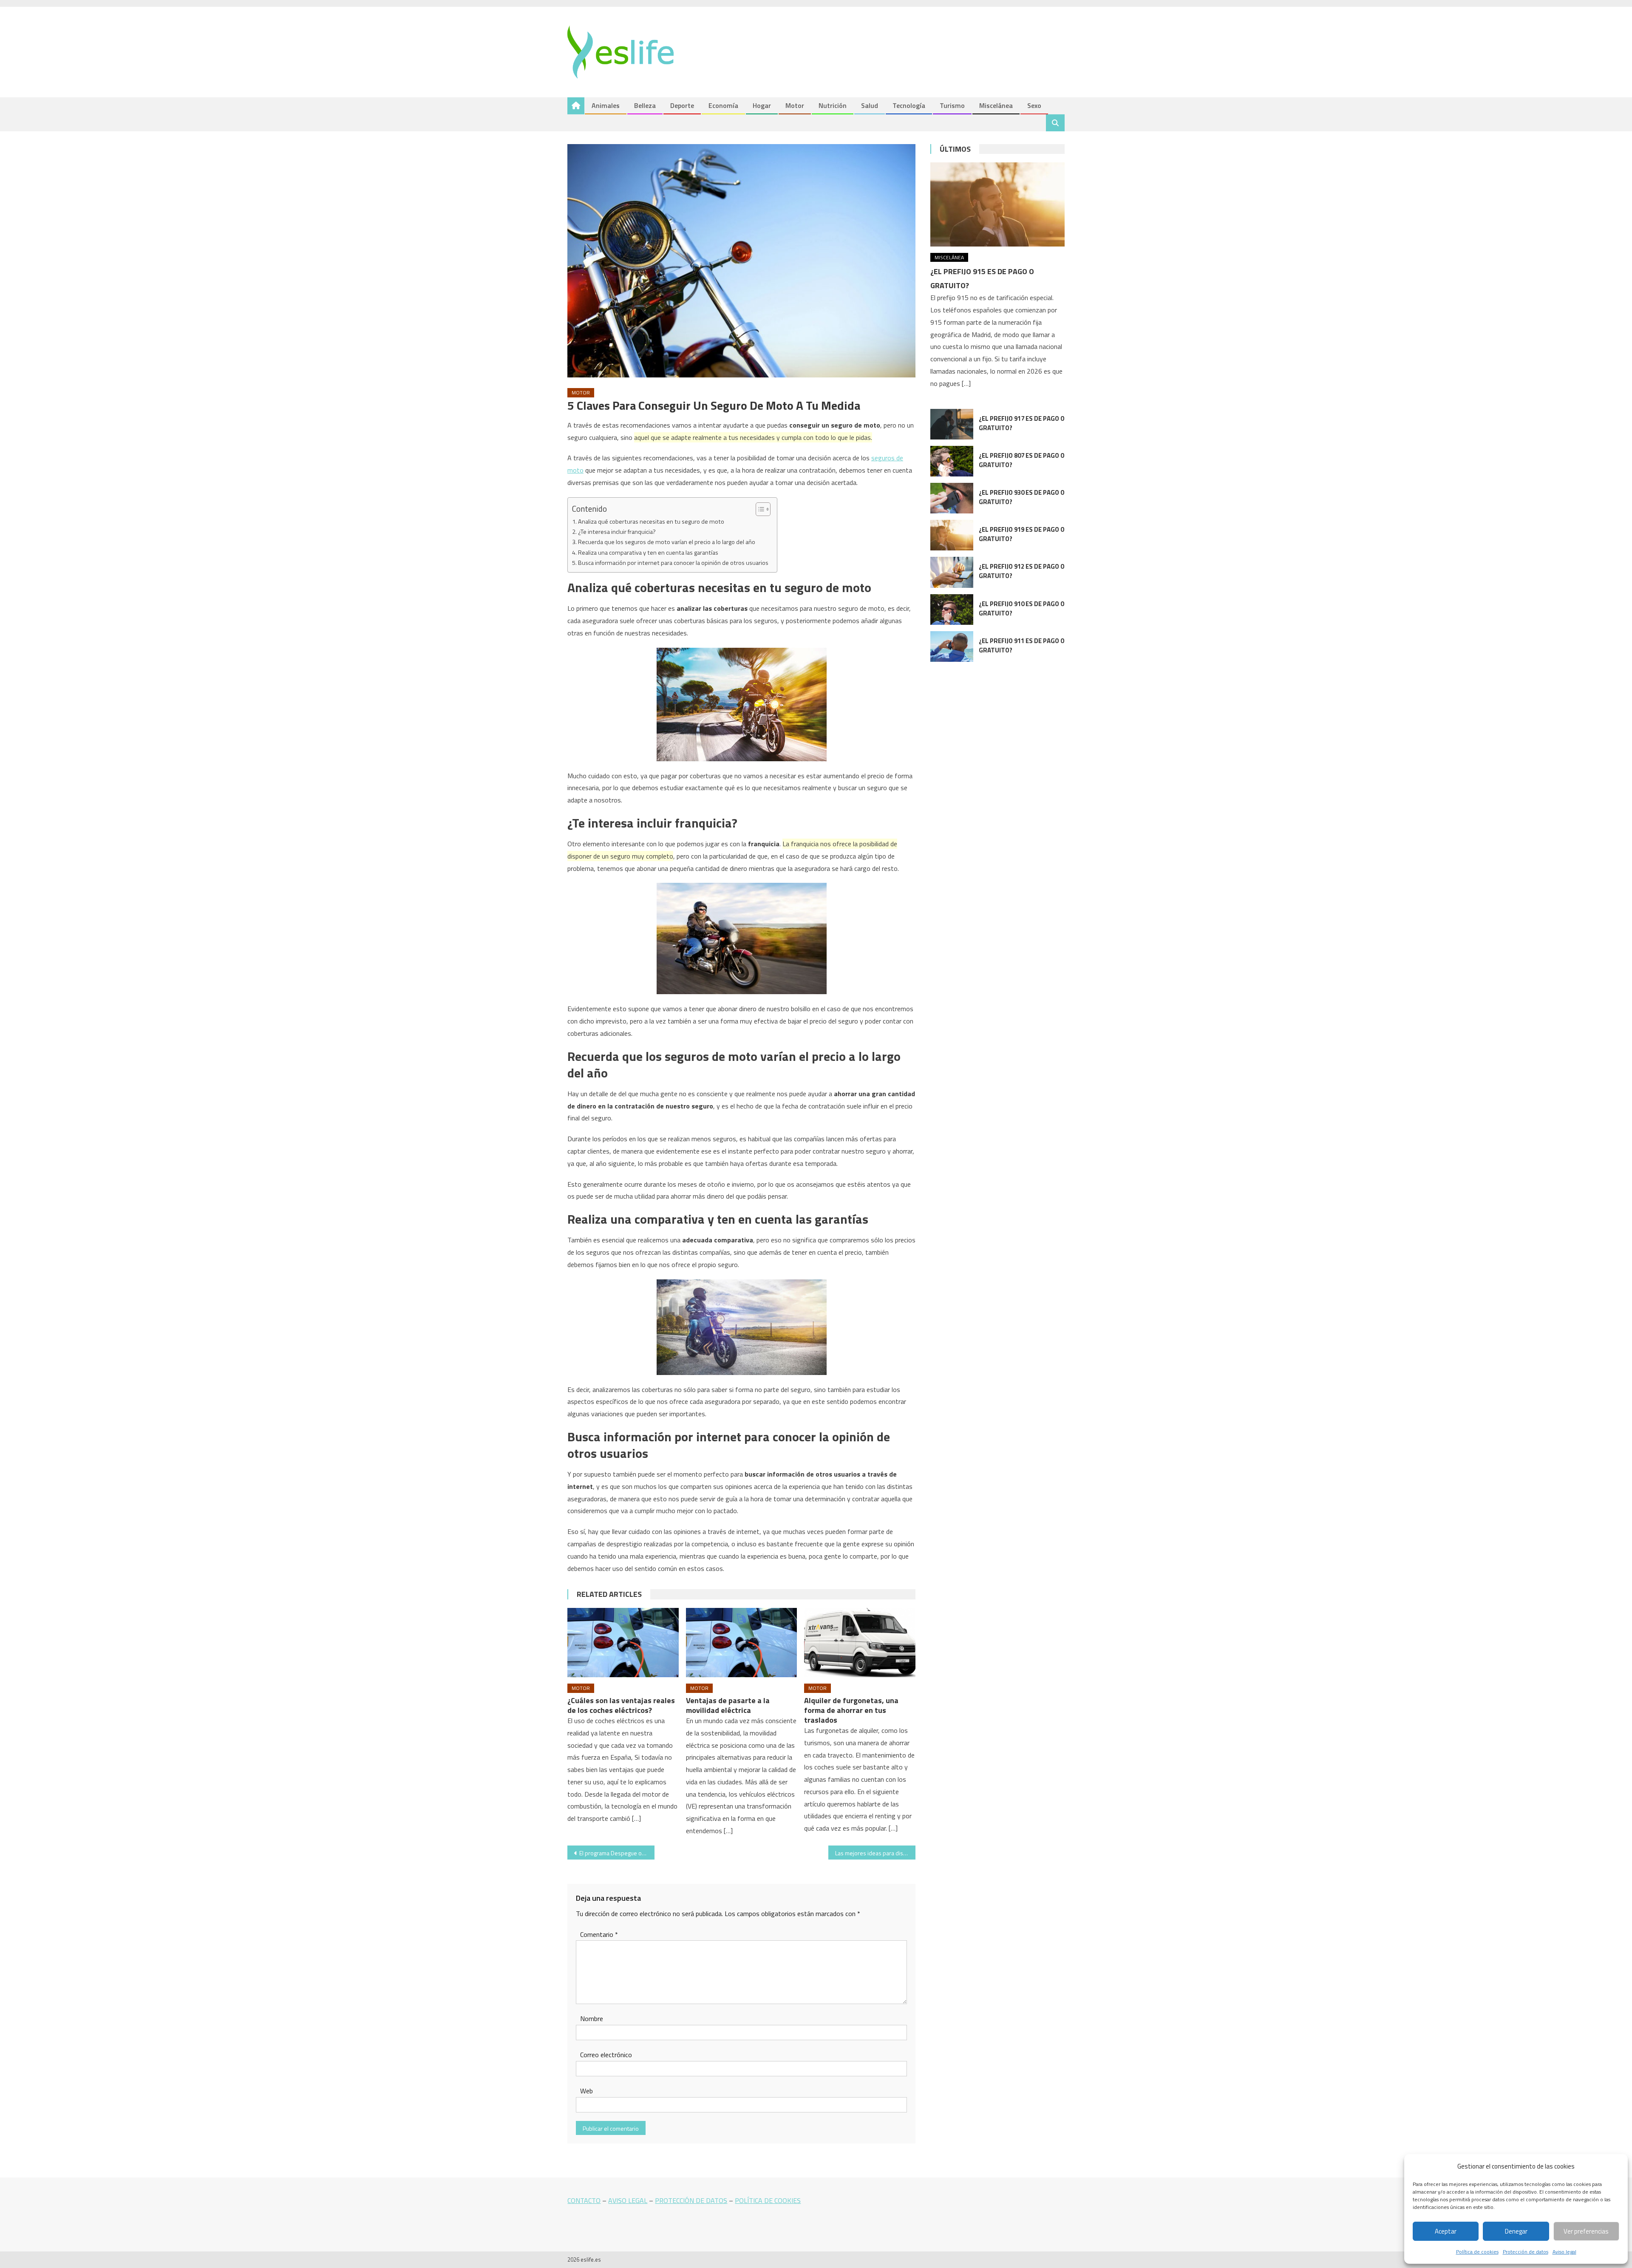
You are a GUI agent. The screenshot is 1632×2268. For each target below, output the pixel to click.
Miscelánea (996, 105)
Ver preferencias (1586, 2231)
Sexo (1034, 105)
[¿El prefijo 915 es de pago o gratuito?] (997, 204)
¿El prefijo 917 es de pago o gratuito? (1022, 423)
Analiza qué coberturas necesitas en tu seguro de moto (651, 522)
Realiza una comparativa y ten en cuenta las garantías (648, 553)
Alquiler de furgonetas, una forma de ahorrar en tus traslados (851, 1710)
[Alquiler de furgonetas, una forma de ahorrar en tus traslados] (860, 1643)
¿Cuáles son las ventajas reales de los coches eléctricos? (621, 1705)
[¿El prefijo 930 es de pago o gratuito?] (952, 498)
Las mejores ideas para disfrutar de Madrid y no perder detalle (875, 1853)
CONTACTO (584, 2200)
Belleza (645, 105)
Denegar (1516, 2231)
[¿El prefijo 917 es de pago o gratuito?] (952, 424)
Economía (723, 105)
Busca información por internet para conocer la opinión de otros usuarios (673, 563)
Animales (606, 105)
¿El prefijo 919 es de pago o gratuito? (1022, 534)
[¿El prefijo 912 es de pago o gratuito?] (952, 572)
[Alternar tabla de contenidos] (759, 509)
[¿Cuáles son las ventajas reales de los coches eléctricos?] (623, 1643)
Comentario (599, 1934)
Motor (795, 105)
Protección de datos (1526, 2252)
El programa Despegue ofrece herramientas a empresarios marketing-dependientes (617, 1853)
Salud (870, 105)
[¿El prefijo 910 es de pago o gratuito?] (952, 610)
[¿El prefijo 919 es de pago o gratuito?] (952, 535)
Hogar (762, 105)
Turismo (952, 105)
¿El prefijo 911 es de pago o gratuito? (1022, 645)
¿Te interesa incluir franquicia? (617, 532)
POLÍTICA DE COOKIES (768, 2200)
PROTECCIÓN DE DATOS (691, 2200)
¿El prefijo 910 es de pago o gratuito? (1022, 608)
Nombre (592, 2019)
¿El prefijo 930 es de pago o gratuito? (1022, 497)
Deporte (682, 105)
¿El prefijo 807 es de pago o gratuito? (1022, 460)
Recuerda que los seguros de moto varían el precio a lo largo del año (667, 542)
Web (586, 2091)
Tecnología (909, 105)
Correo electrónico (606, 2055)
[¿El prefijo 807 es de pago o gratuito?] (952, 461)
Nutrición (833, 105)
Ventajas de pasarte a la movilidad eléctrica (728, 1705)
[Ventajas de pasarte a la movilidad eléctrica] (742, 1643)
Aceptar (1446, 2231)
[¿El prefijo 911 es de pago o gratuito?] (952, 646)
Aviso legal (1564, 2252)
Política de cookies (1477, 2252)
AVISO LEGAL (628, 2200)
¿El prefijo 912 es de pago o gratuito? (1022, 571)
